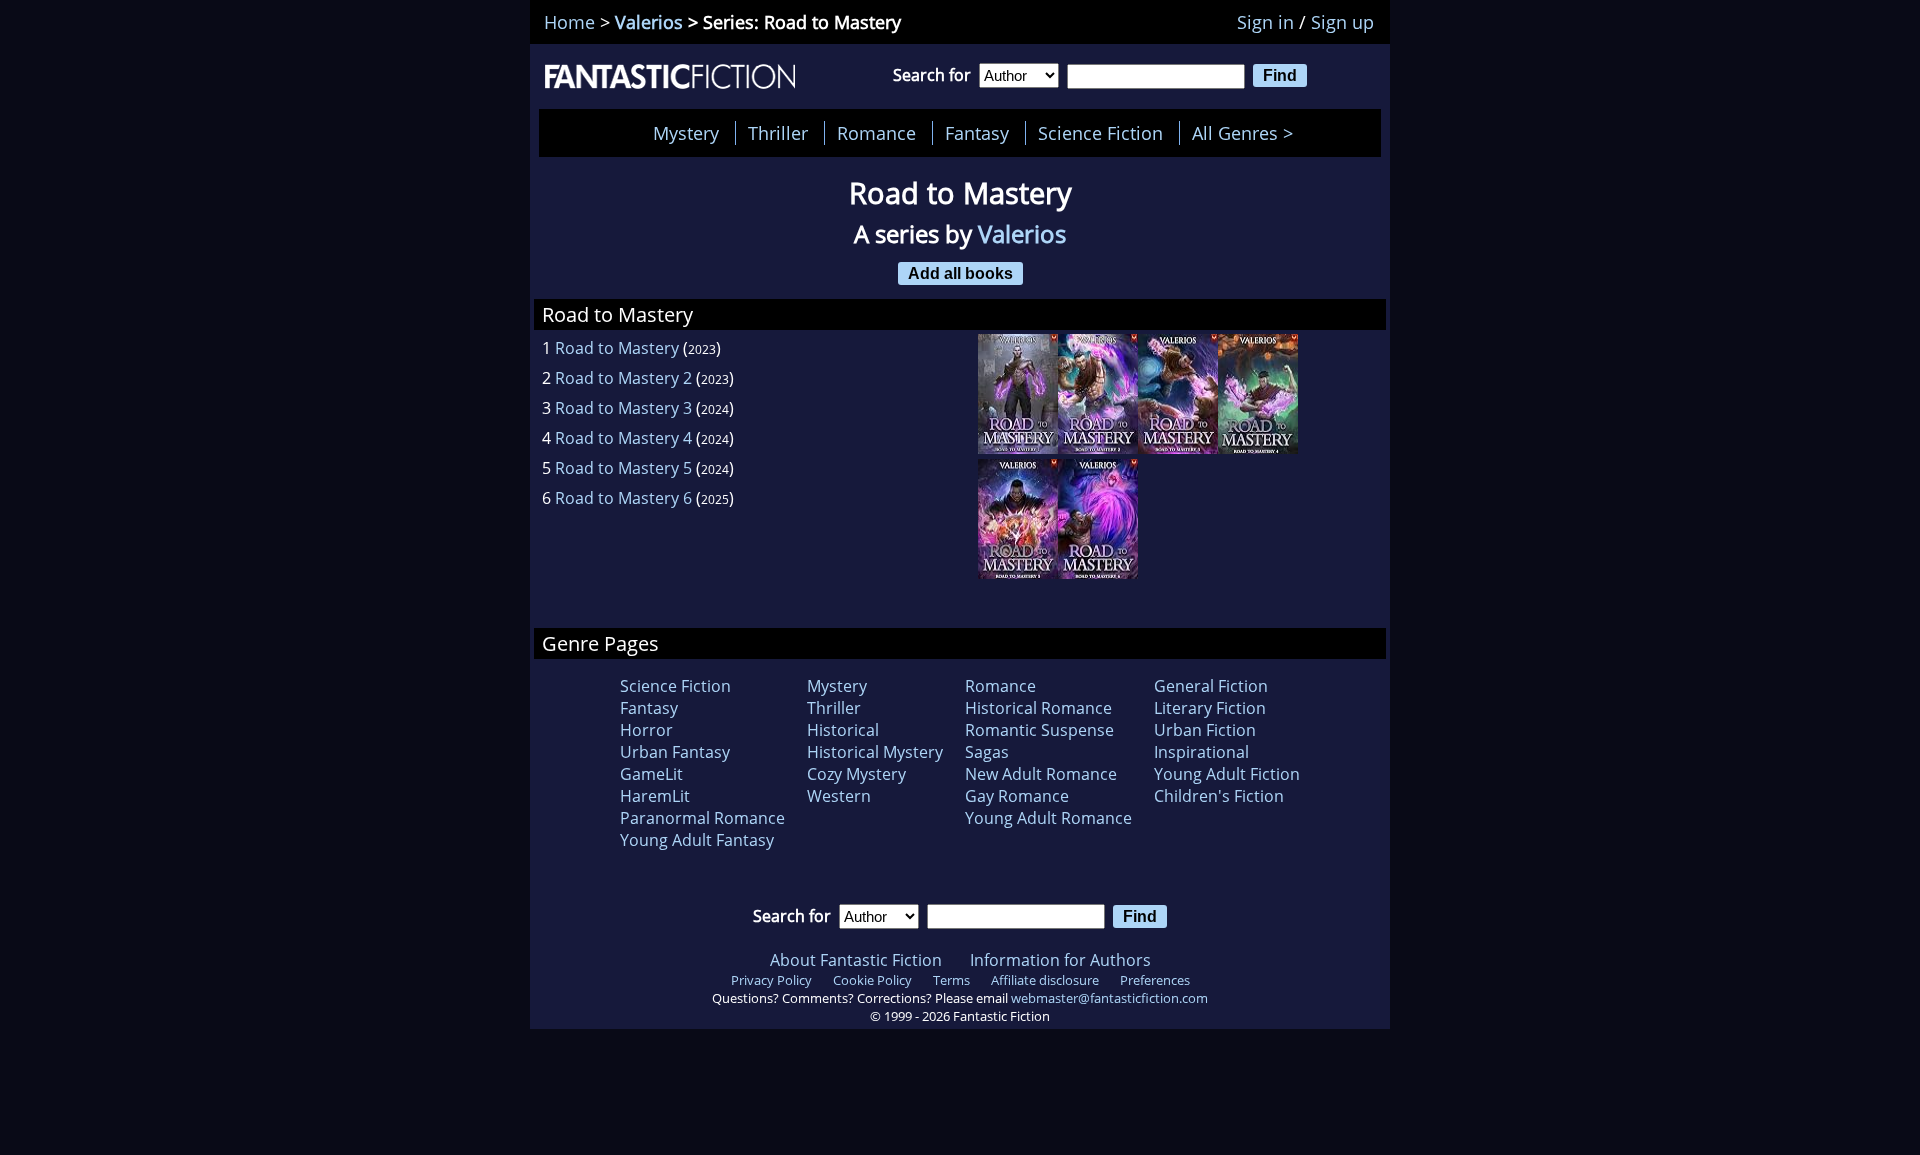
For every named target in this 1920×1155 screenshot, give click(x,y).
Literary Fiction (1210, 708)
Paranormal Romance (702, 818)
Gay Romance (1017, 796)
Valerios (649, 22)
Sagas (987, 752)
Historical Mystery (875, 752)
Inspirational (1201, 752)
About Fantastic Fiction (856, 960)
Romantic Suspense (1039, 730)
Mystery (686, 133)
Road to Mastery (617, 348)
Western (839, 796)
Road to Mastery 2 (623, 378)
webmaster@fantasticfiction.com (1109, 998)
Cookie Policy (872, 980)
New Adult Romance (1041, 774)
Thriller (778, 133)
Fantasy (977, 133)
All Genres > (1247, 133)
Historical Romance (1038, 708)
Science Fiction (1100, 133)
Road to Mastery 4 (623, 438)
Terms (951, 980)
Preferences (1155, 980)
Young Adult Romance (1048, 818)
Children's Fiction (1219, 796)
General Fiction (1211, 686)
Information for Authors (1060, 960)
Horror (646, 730)
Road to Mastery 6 (623, 498)
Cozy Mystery (856, 774)
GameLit (651, 774)
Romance (876, 133)
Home (569, 22)
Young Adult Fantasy (697, 840)
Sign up (1342, 22)
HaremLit (655, 796)
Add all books (960, 273)
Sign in (1265, 22)
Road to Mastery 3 (623, 408)
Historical (843, 730)
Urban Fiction (1205, 730)
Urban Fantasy (675, 752)
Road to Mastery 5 (623, 468)
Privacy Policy (771, 980)
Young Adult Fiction (1227, 774)
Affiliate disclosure (1045, 980)
